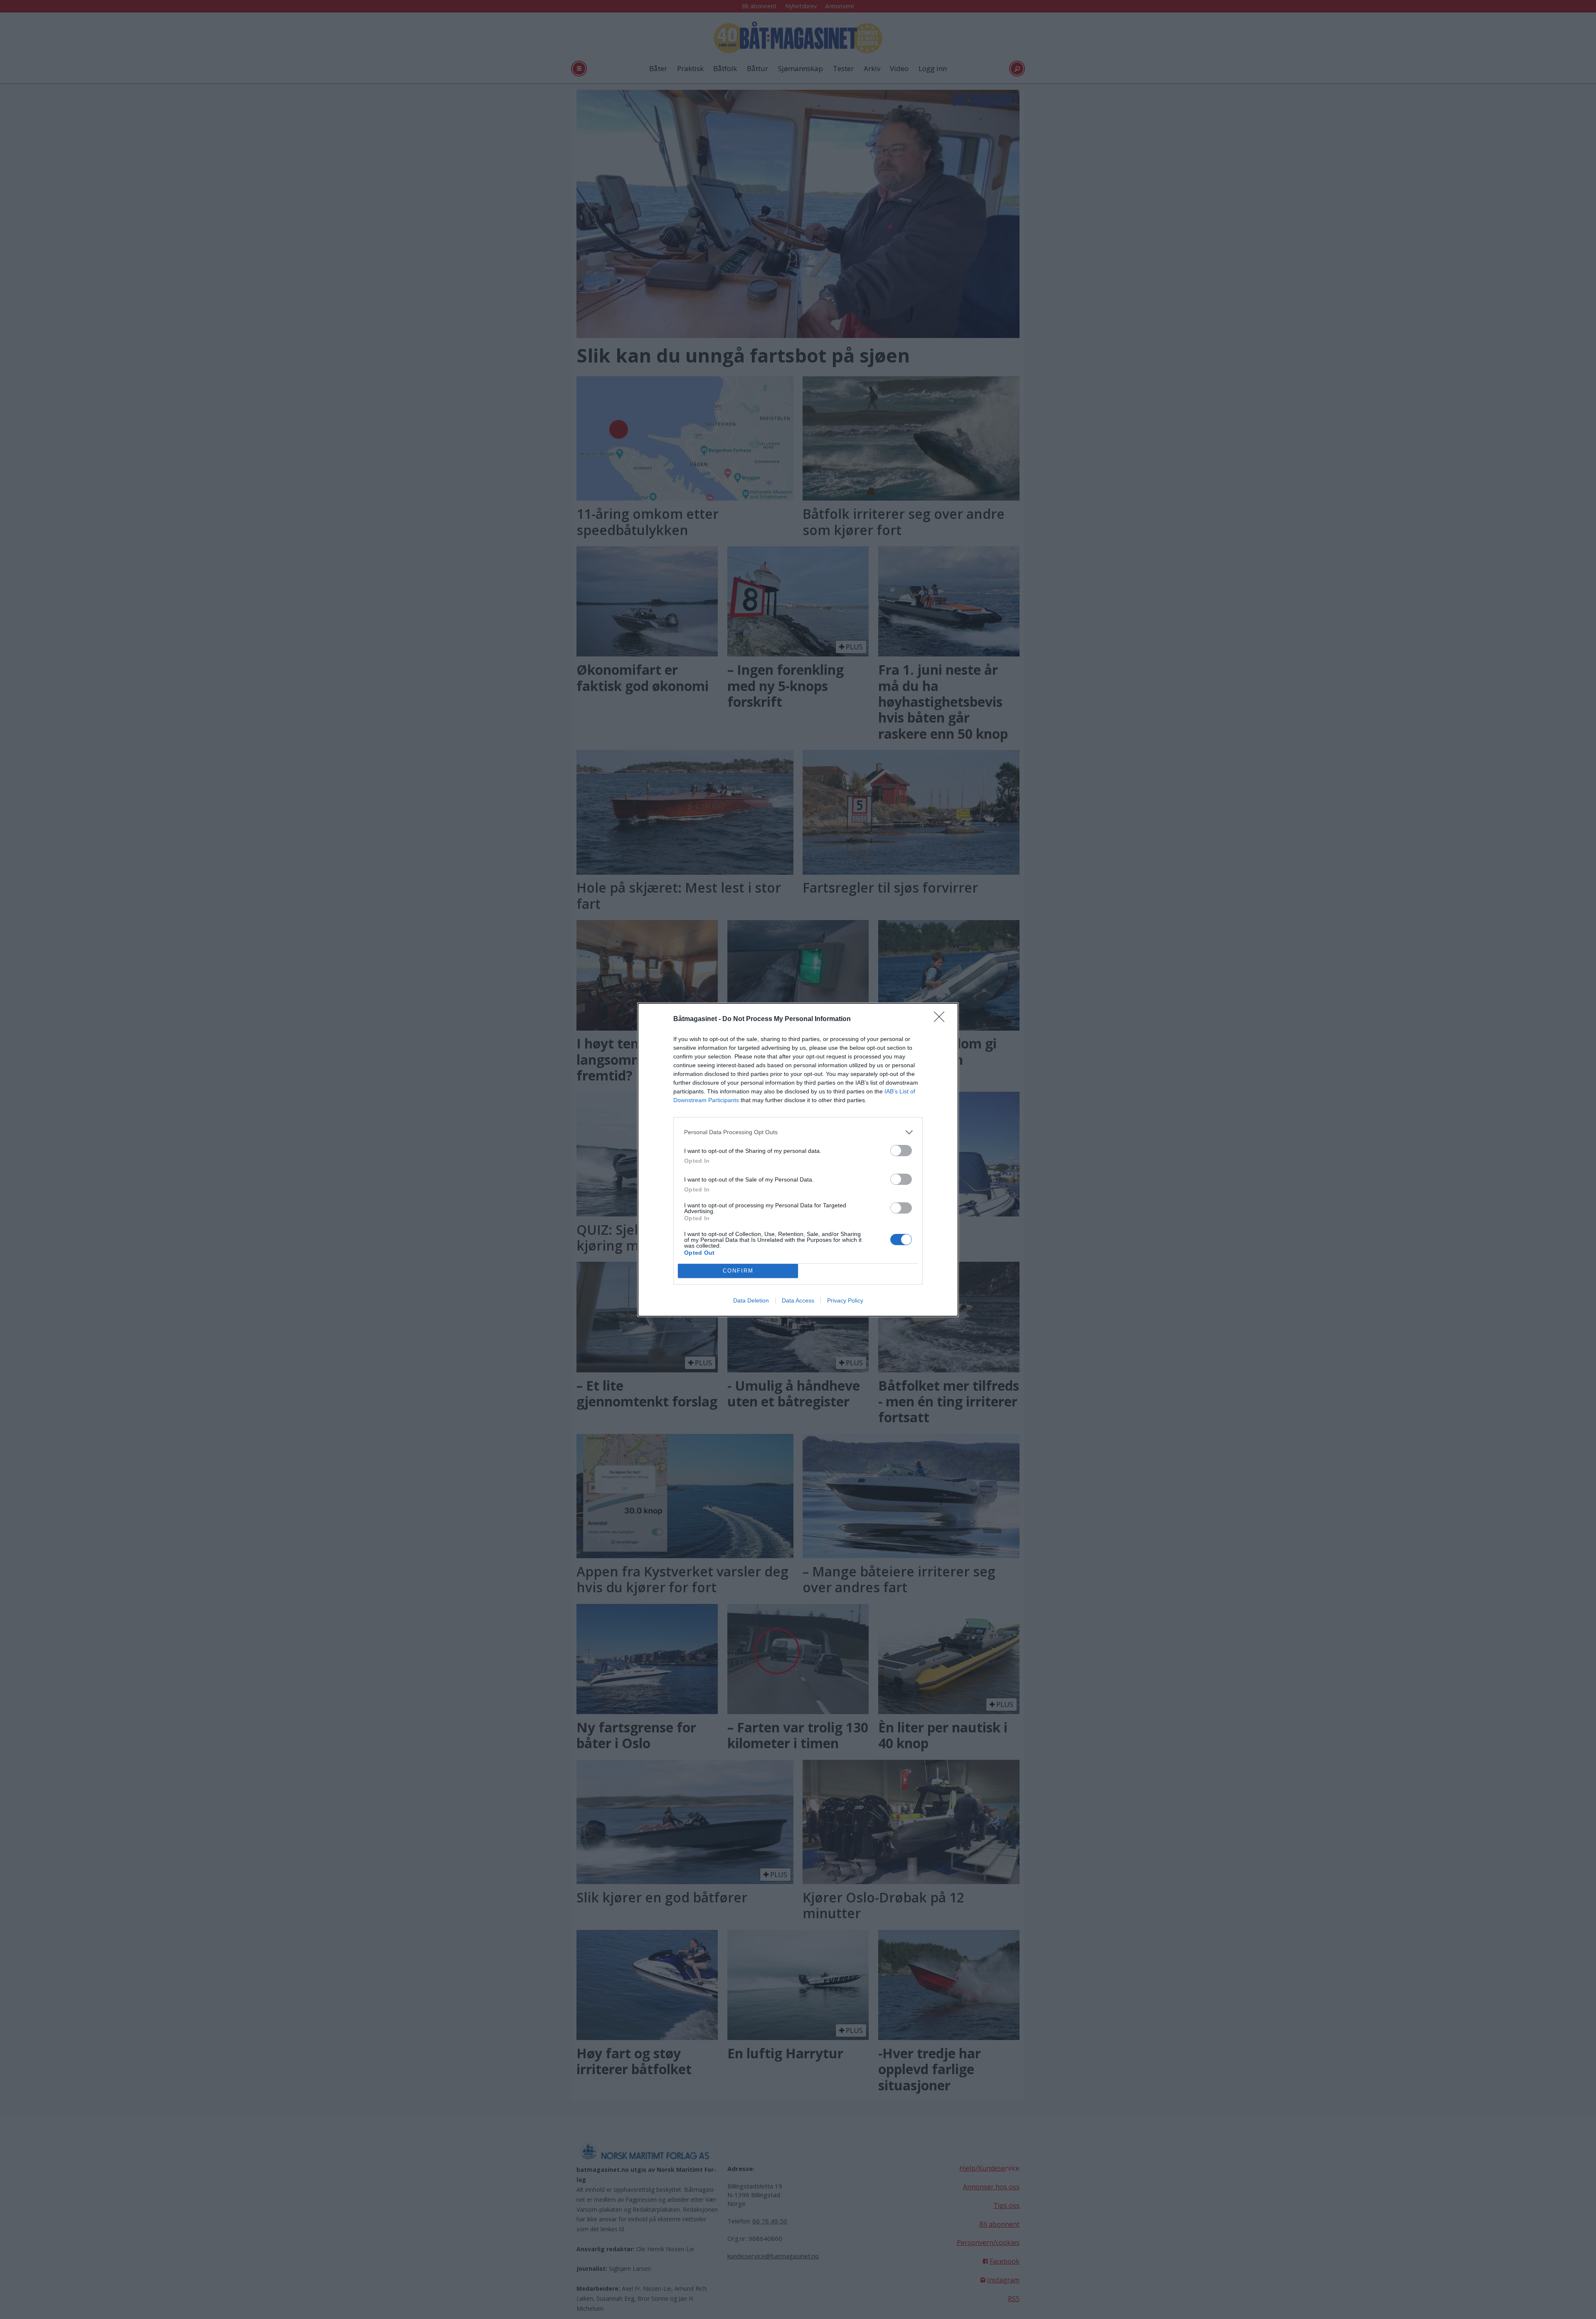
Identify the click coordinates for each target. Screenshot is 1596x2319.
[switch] (901, 1151)
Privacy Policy (845, 1300)
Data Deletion (751, 1300)
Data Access (798, 1300)
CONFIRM (738, 1271)
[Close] (942, 1019)
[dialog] (798, 1160)
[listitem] (798, 1132)
